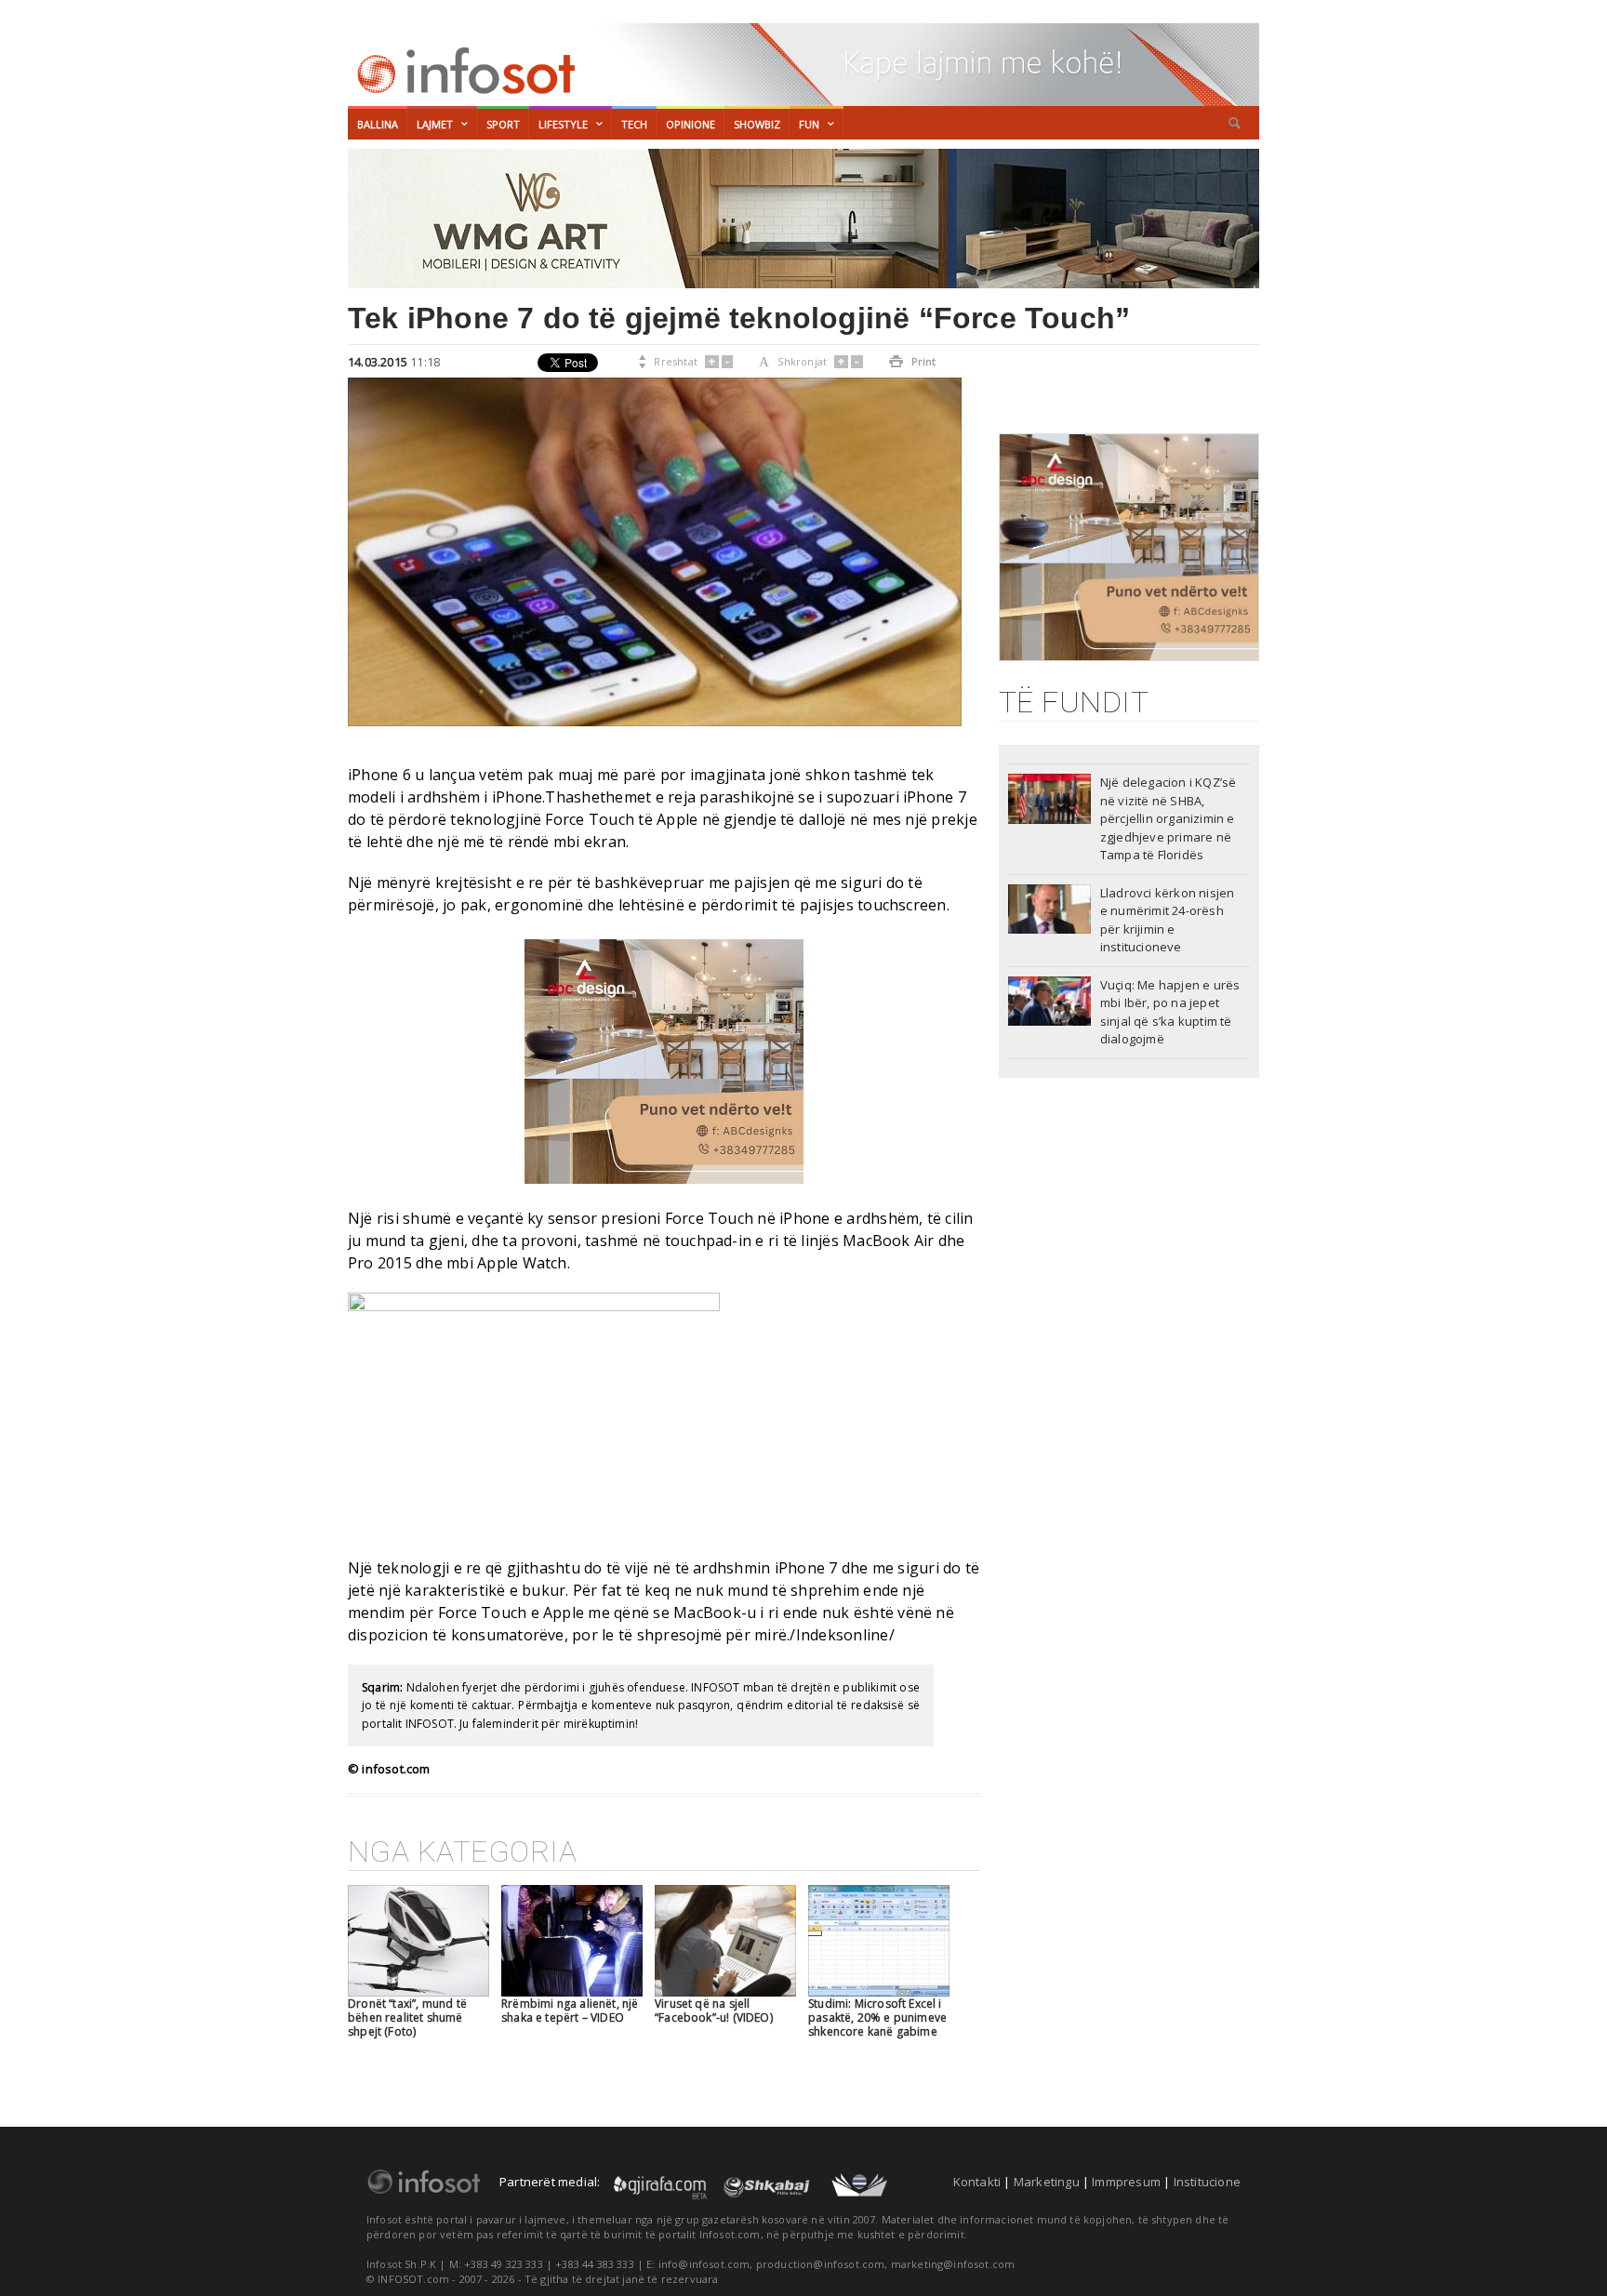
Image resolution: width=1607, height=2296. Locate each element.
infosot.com (463, 71)
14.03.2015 (378, 362)
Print (913, 361)
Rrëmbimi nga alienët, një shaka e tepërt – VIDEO (570, 2011)
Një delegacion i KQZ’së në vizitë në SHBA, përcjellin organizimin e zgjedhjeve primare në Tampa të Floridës (1169, 818)
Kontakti (977, 2182)
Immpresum (1126, 2182)
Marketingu (1047, 2182)
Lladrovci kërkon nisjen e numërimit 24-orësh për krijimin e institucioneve (1168, 920)
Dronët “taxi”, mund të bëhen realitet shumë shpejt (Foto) (407, 2017)
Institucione (1207, 2182)
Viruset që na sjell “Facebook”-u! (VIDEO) (714, 2011)
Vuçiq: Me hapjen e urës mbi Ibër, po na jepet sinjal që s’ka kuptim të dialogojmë (1170, 1012)
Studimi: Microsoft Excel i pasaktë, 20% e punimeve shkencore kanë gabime (877, 2017)
